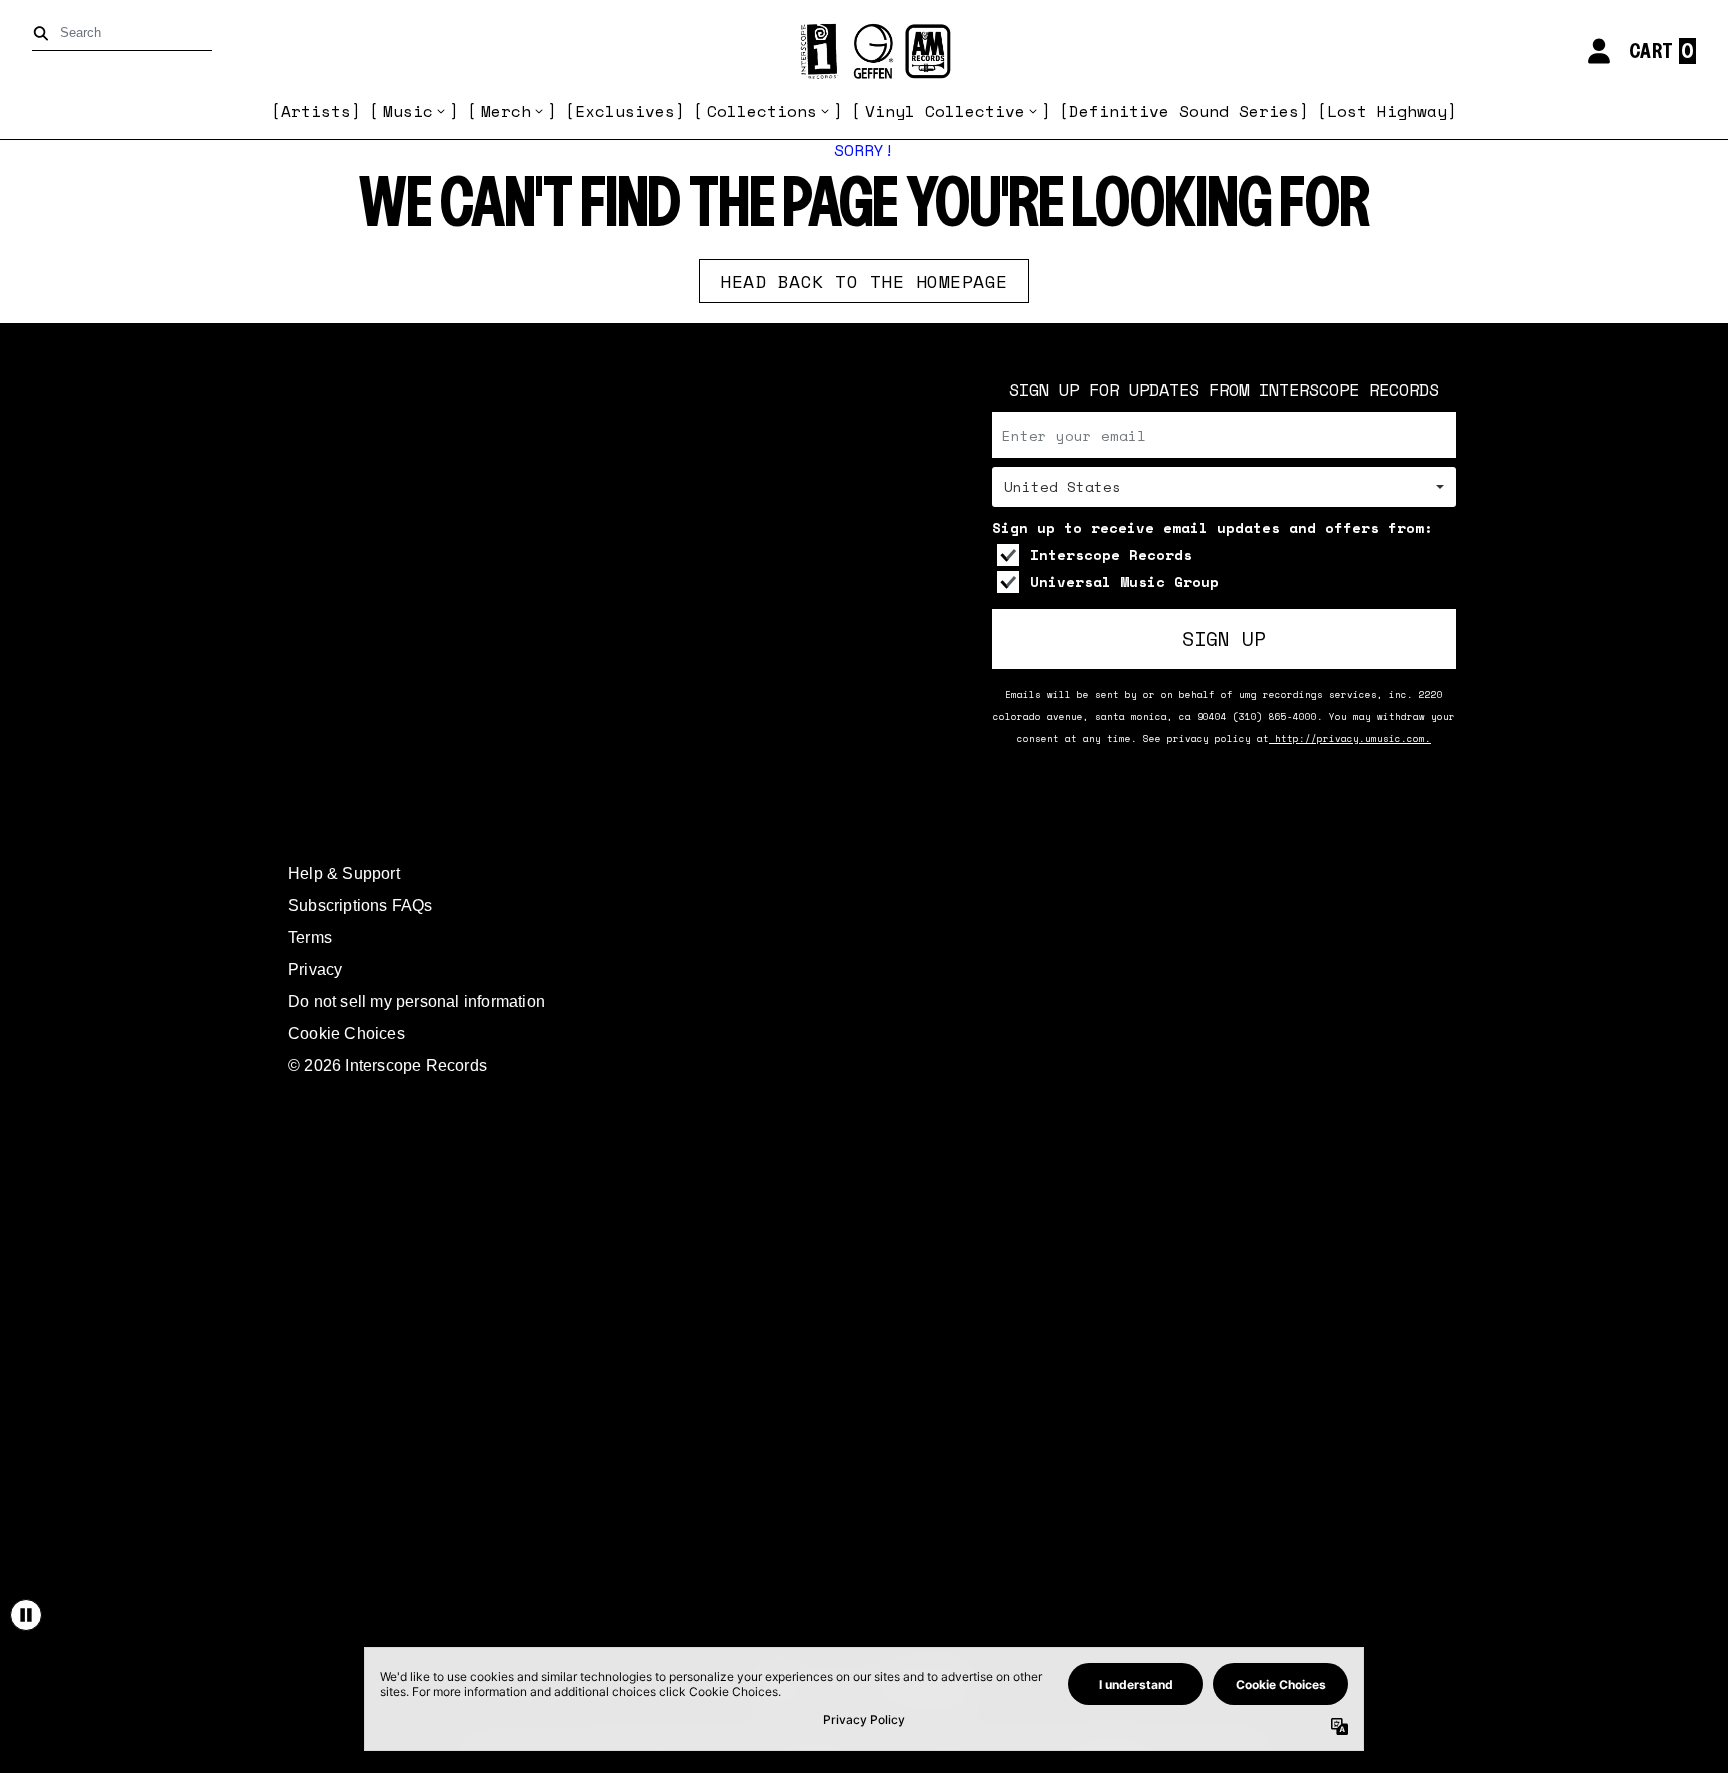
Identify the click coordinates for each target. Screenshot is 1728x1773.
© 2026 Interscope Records (387, 1065)
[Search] (44, 33)
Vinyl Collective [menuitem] (945, 111)
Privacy (315, 969)
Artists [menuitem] (316, 111)
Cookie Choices (346, 1033)
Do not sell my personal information (416, 1001)
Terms (310, 937)
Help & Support (344, 873)
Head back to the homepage (864, 281)
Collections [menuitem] (762, 111)
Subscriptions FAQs (360, 905)
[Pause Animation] (26, 1615)
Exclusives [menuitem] (625, 111)
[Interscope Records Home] (864, 51)
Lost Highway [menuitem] (1387, 111)
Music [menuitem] (408, 111)
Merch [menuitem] (506, 111)
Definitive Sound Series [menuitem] (1184, 111)
